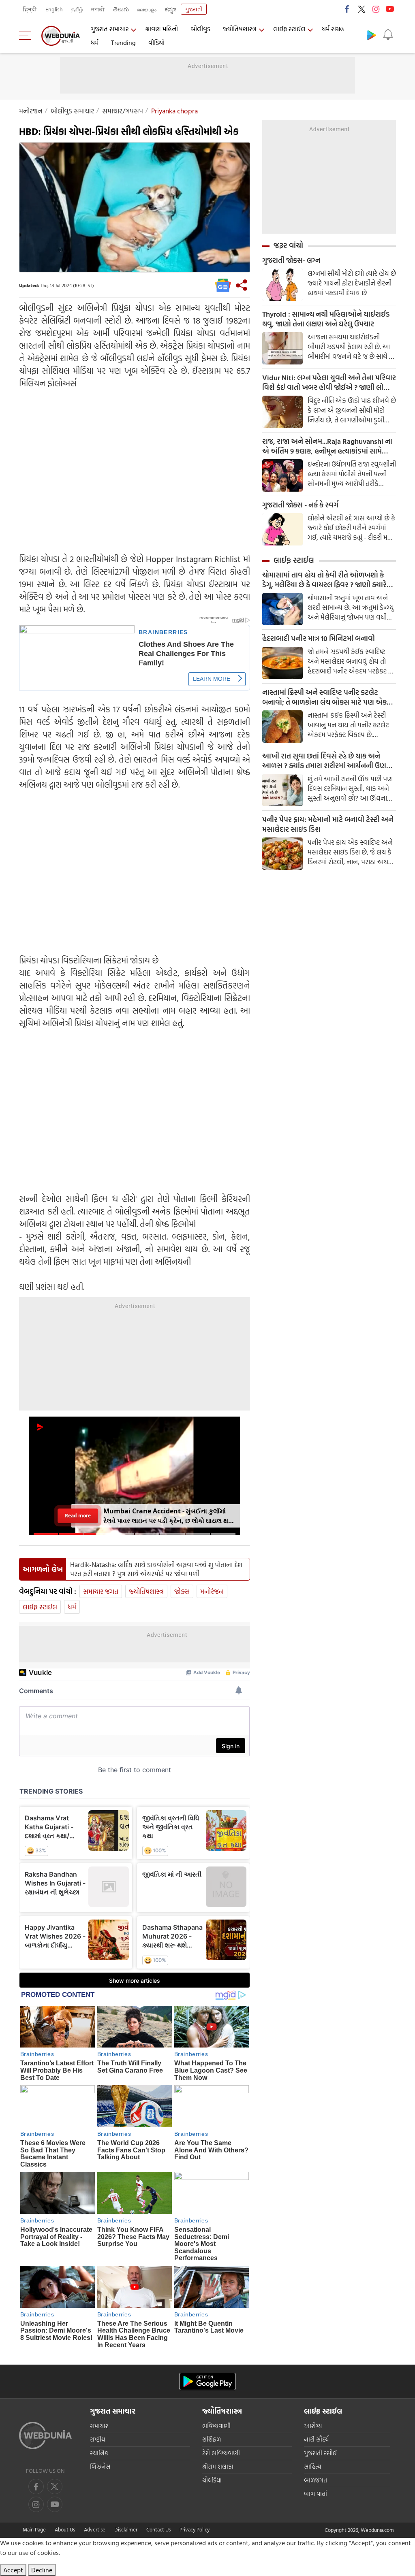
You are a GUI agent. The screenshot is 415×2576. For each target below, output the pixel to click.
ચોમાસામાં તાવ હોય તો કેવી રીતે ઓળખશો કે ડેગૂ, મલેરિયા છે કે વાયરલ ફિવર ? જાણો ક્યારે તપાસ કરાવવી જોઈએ (324, 580)
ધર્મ (95, 43)
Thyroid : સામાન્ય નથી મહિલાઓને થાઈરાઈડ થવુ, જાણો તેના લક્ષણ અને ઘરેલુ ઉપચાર (326, 319)
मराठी (98, 9)
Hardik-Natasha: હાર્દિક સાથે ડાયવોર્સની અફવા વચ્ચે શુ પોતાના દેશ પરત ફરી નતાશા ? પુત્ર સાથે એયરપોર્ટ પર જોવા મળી (156, 1569)
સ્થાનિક (99, 2453)
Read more (78, 1516)
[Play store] (372, 35)
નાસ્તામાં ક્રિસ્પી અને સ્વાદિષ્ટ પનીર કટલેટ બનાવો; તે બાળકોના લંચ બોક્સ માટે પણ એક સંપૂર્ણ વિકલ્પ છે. (324, 697)
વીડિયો (156, 43)
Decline (42, 2570)
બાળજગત (316, 2480)
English (54, 9)
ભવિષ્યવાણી (216, 2426)
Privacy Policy (195, 2529)
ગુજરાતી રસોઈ (320, 2453)
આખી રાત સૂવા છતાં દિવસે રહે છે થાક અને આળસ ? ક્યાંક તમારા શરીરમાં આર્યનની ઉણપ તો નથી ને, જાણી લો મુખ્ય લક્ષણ (326, 761)
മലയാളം (147, 9)
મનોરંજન (31, 111)
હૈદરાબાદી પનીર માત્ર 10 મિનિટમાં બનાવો (319, 639)
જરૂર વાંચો (288, 245)
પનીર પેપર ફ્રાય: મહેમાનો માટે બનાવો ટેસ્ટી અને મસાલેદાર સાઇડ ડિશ (328, 825)
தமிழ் (77, 9)
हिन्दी (30, 9)
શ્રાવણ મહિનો (162, 29)
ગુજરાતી (194, 9)
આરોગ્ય (313, 2426)
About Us (65, 2529)
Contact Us (158, 2529)
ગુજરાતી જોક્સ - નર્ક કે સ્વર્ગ (300, 505)
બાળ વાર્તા (316, 2494)
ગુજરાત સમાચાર (110, 29)
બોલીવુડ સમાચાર (72, 111)
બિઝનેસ (100, 2466)
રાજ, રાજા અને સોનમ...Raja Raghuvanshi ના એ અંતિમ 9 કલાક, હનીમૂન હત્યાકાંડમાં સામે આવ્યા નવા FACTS (327, 446)
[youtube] (390, 9)
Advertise (95, 2529)
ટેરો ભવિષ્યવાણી (221, 2453)
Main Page (34, 2529)
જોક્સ (182, 1591)
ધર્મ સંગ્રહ (333, 29)
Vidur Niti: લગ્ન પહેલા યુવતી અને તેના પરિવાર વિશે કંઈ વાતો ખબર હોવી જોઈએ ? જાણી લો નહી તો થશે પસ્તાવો (329, 383)
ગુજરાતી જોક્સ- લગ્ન (291, 260)
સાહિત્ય (313, 2466)
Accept (13, 2570)
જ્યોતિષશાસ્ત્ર (240, 29)
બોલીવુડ (200, 29)
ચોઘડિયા (212, 2480)
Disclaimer (126, 2529)
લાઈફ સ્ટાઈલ (289, 29)
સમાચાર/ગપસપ (123, 111)
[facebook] (347, 9)
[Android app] (207, 2381)
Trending (123, 43)
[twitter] (362, 9)
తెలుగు (121, 9)
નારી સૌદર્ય (316, 2439)
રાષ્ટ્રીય (97, 2439)
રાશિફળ (212, 2439)
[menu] (27, 36)
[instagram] (376, 9)
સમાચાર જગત (101, 1591)
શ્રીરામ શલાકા (218, 2466)
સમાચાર (99, 2426)
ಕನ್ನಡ (171, 9)
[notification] (388, 35)
